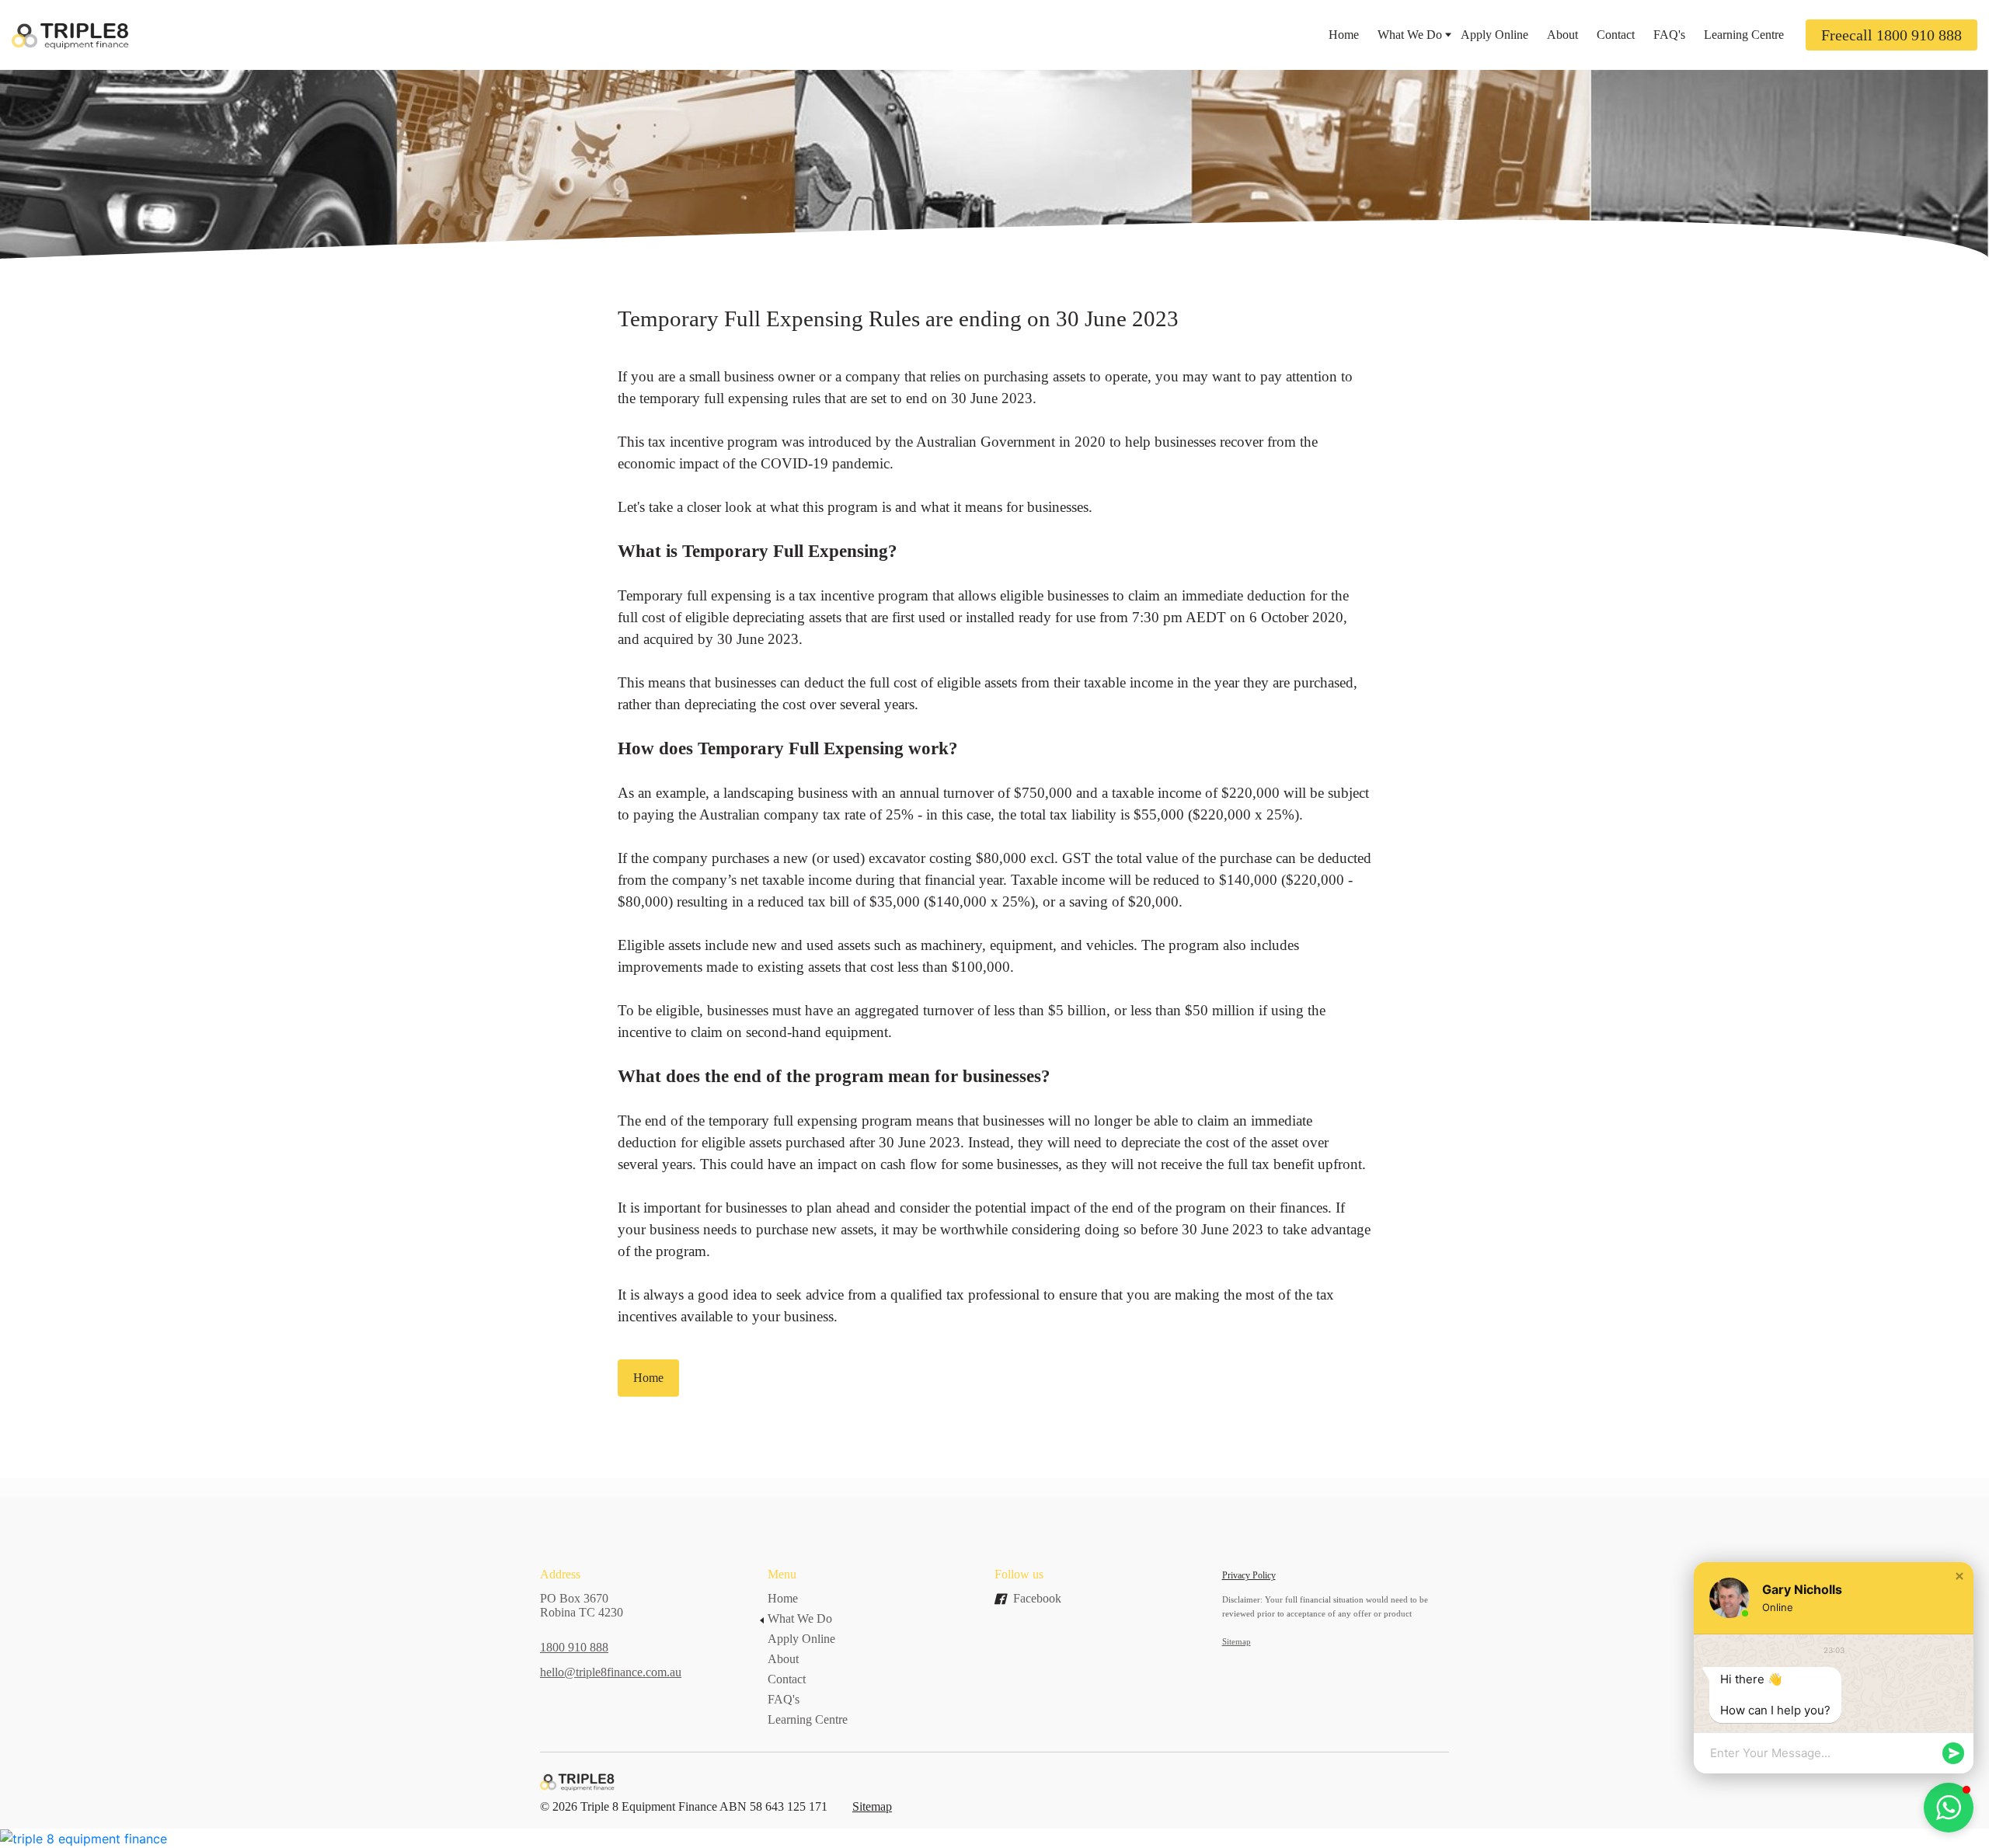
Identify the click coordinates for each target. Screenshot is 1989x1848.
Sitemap (872, 1806)
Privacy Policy (1249, 1575)
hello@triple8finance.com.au (611, 1672)
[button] (1959, 1576)
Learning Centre (1744, 35)
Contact (1616, 35)
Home (1344, 35)
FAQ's (1669, 35)
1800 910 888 (574, 1647)
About (1562, 35)
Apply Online (1494, 35)
